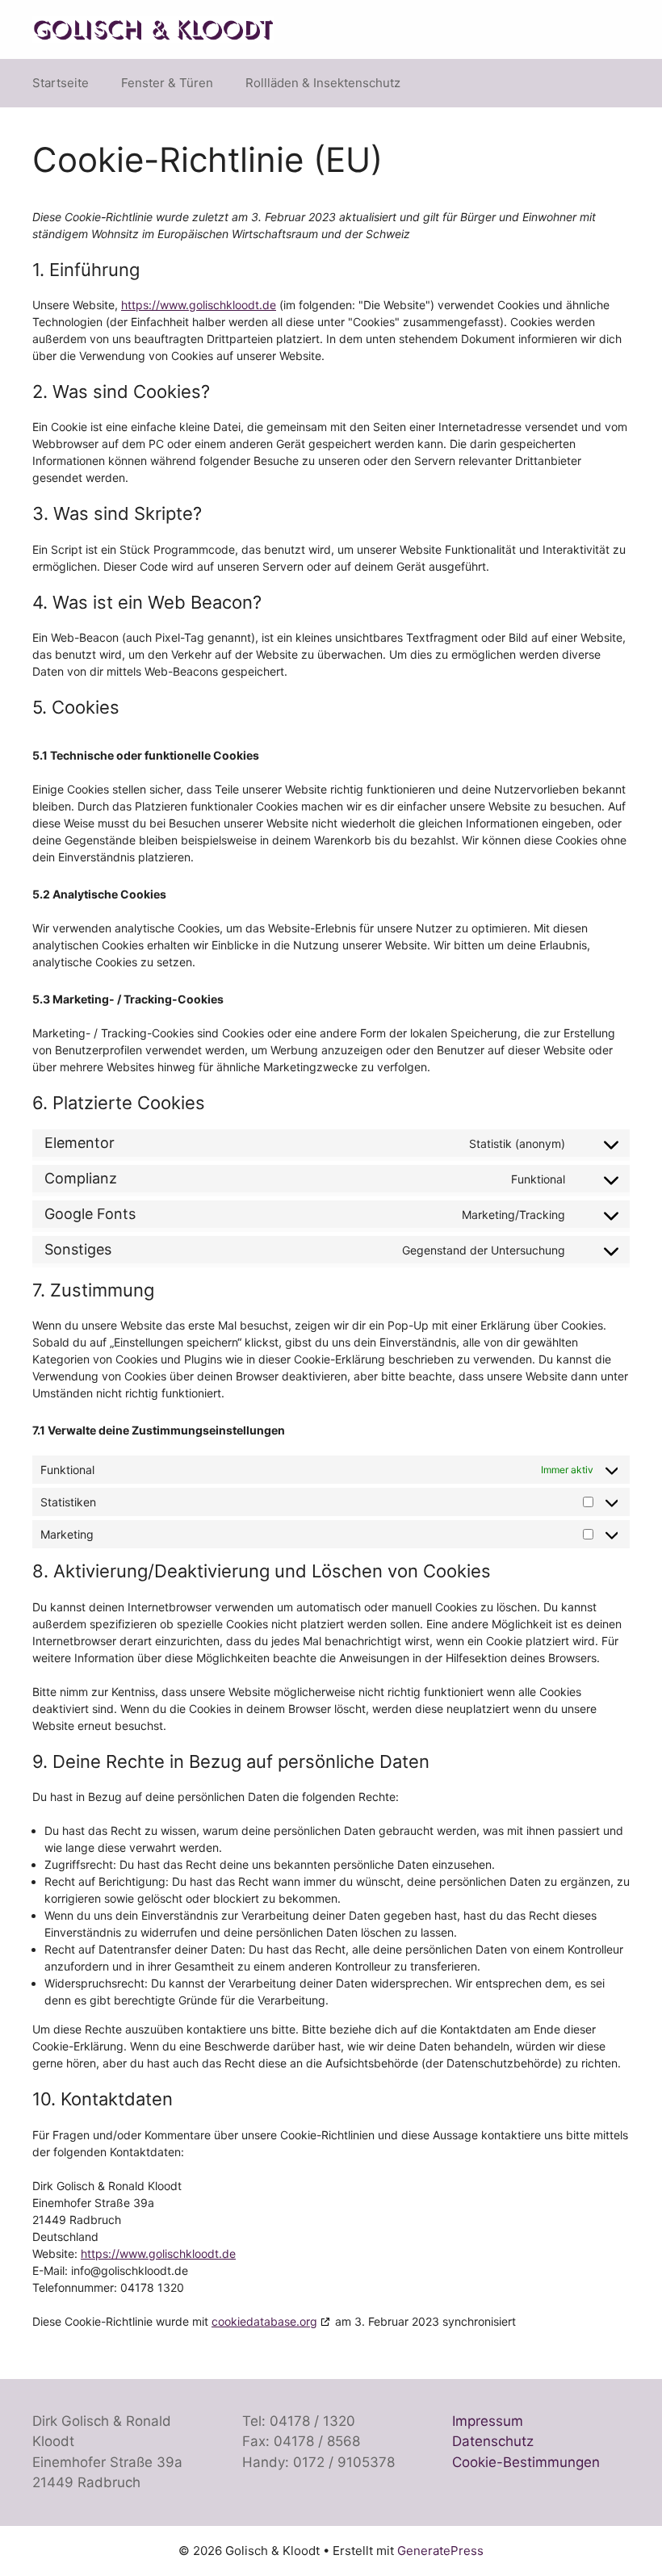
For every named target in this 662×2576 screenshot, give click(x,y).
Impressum (488, 2421)
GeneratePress (440, 2551)
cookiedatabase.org (264, 2321)
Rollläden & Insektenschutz (323, 83)
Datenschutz (493, 2441)
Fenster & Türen (167, 83)
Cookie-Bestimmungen (526, 2462)
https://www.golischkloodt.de (199, 305)
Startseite (61, 83)
